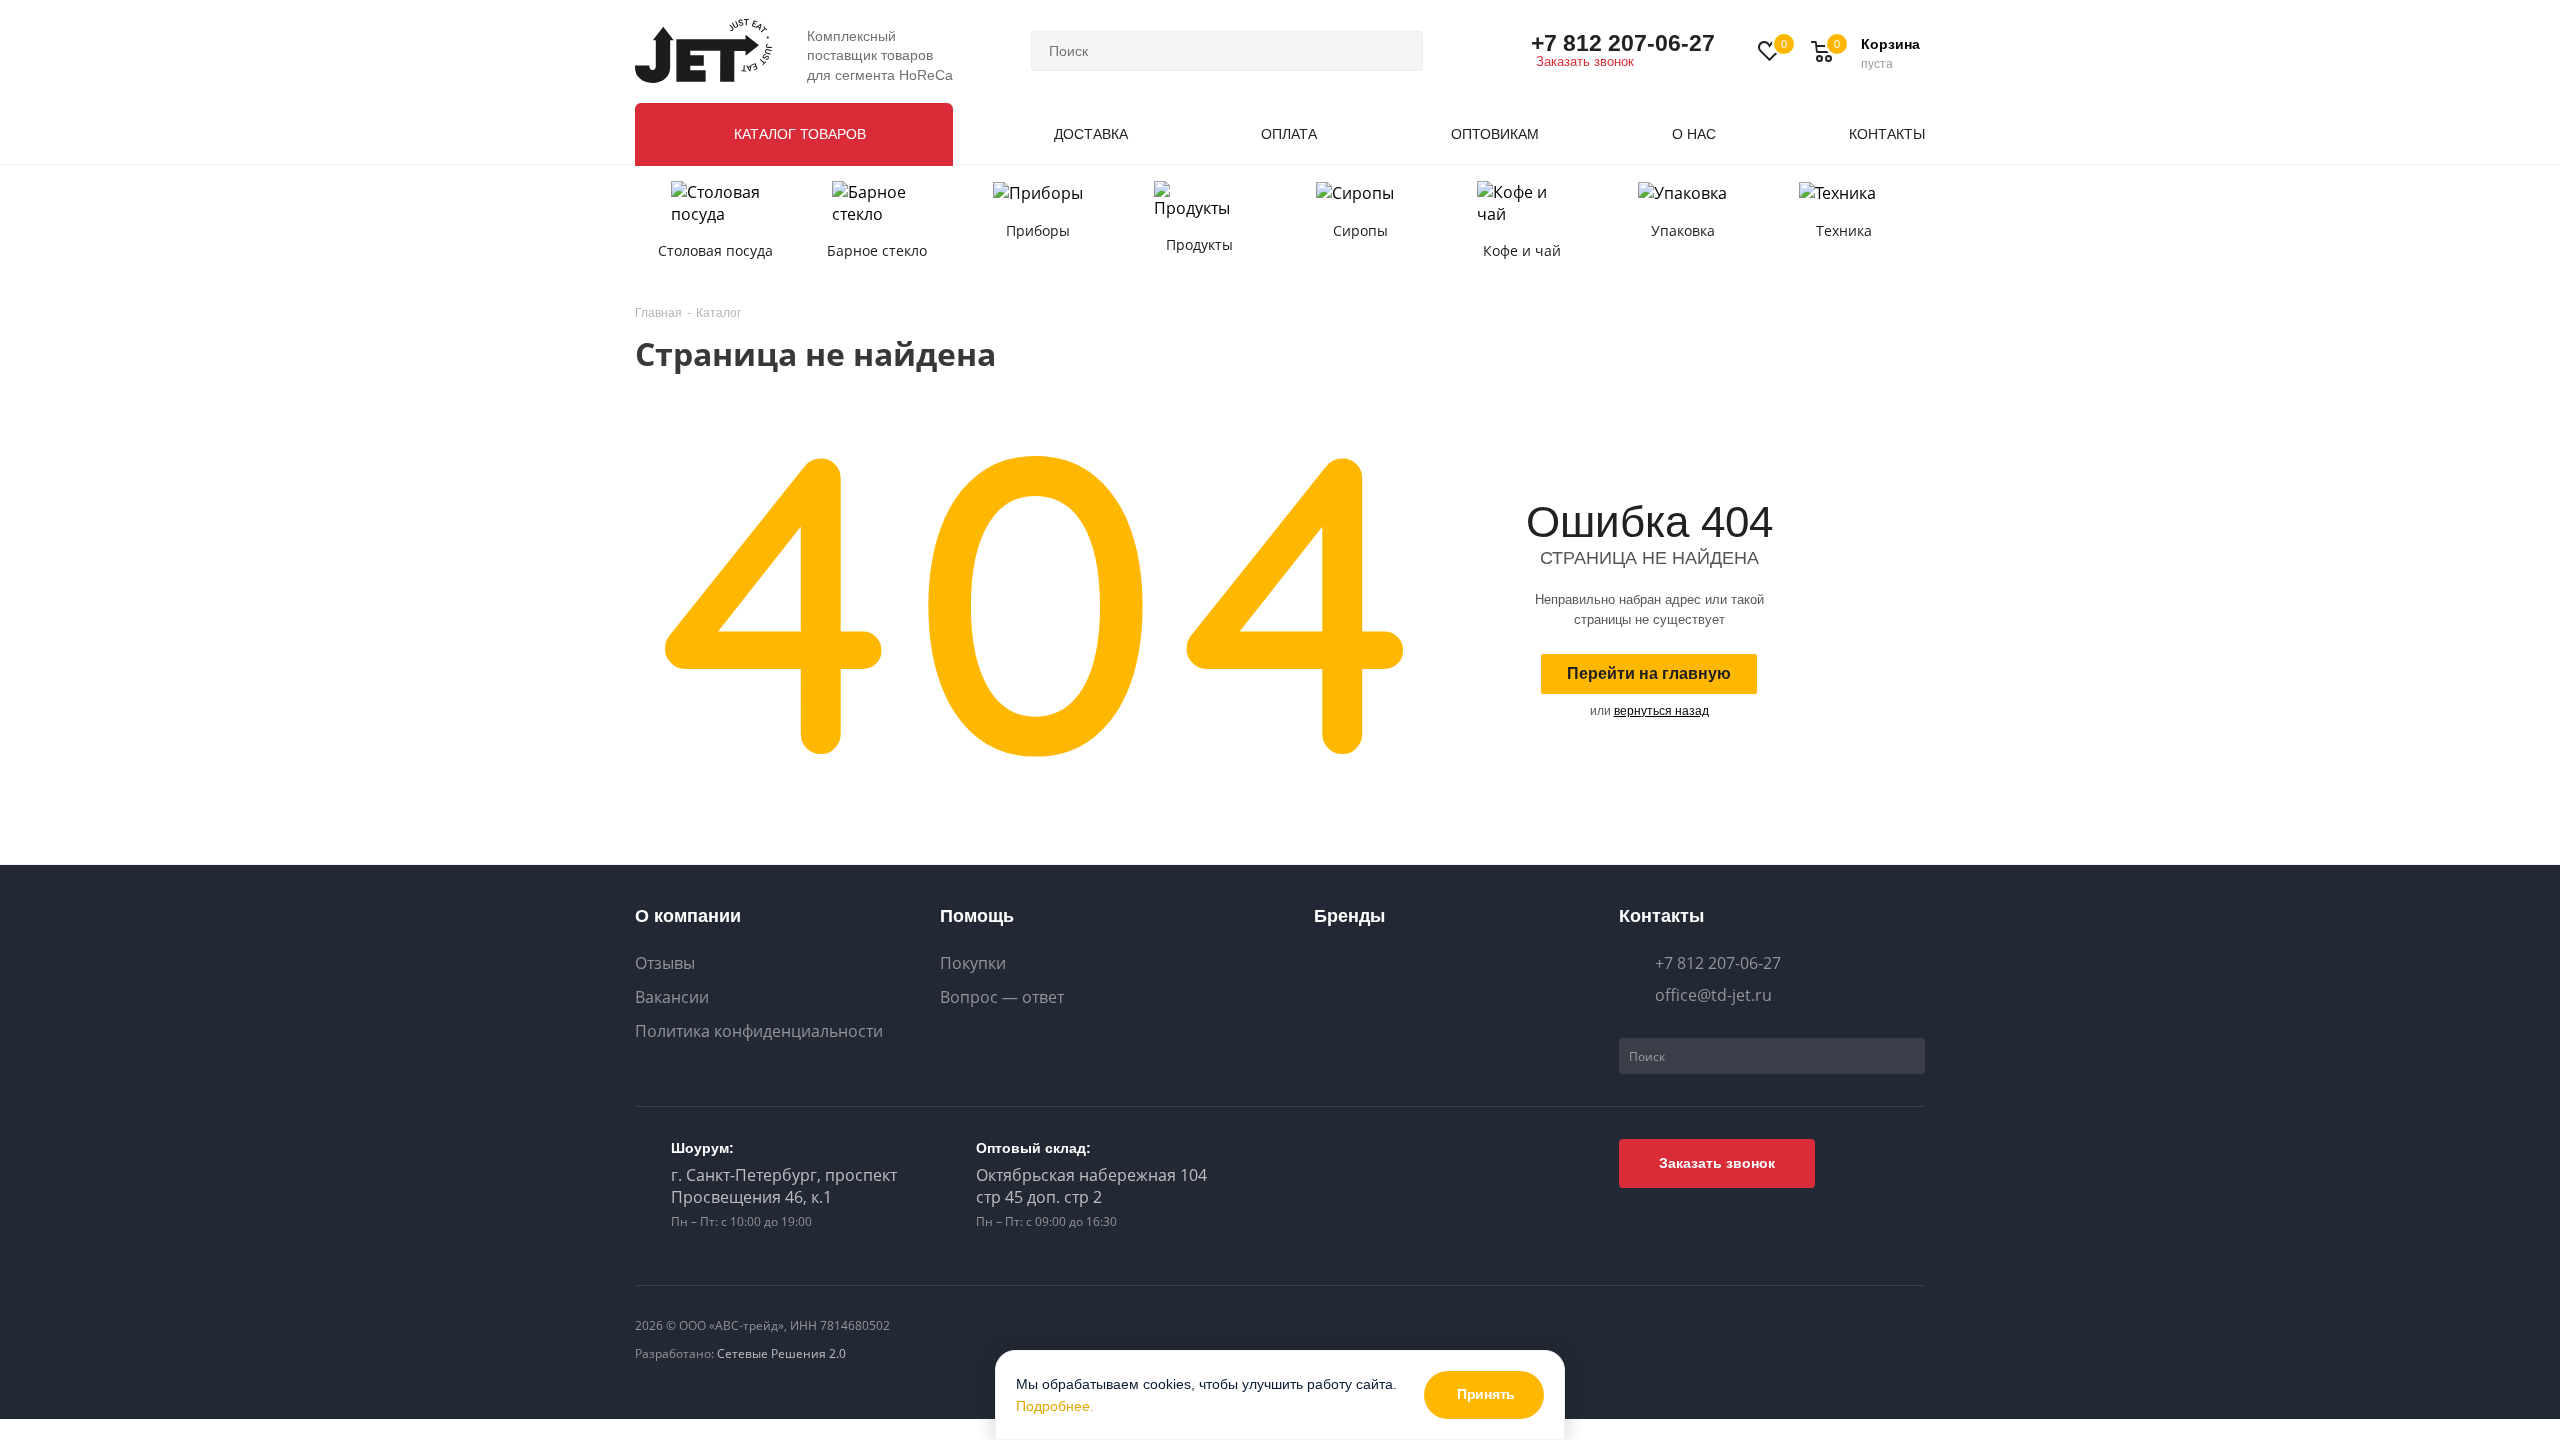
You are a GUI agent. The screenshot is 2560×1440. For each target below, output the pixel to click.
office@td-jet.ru (1713, 995)
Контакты (1661, 916)
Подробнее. (1055, 1406)
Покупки (973, 963)
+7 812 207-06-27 (1623, 43)
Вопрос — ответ (1002, 997)
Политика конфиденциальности (759, 1031)
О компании (688, 916)
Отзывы (665, 963)
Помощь (977, 916)
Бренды (1349, 916)
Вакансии (672, 997)
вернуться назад (1661, 711)
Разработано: (740, 1354)
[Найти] (1399, 51)
